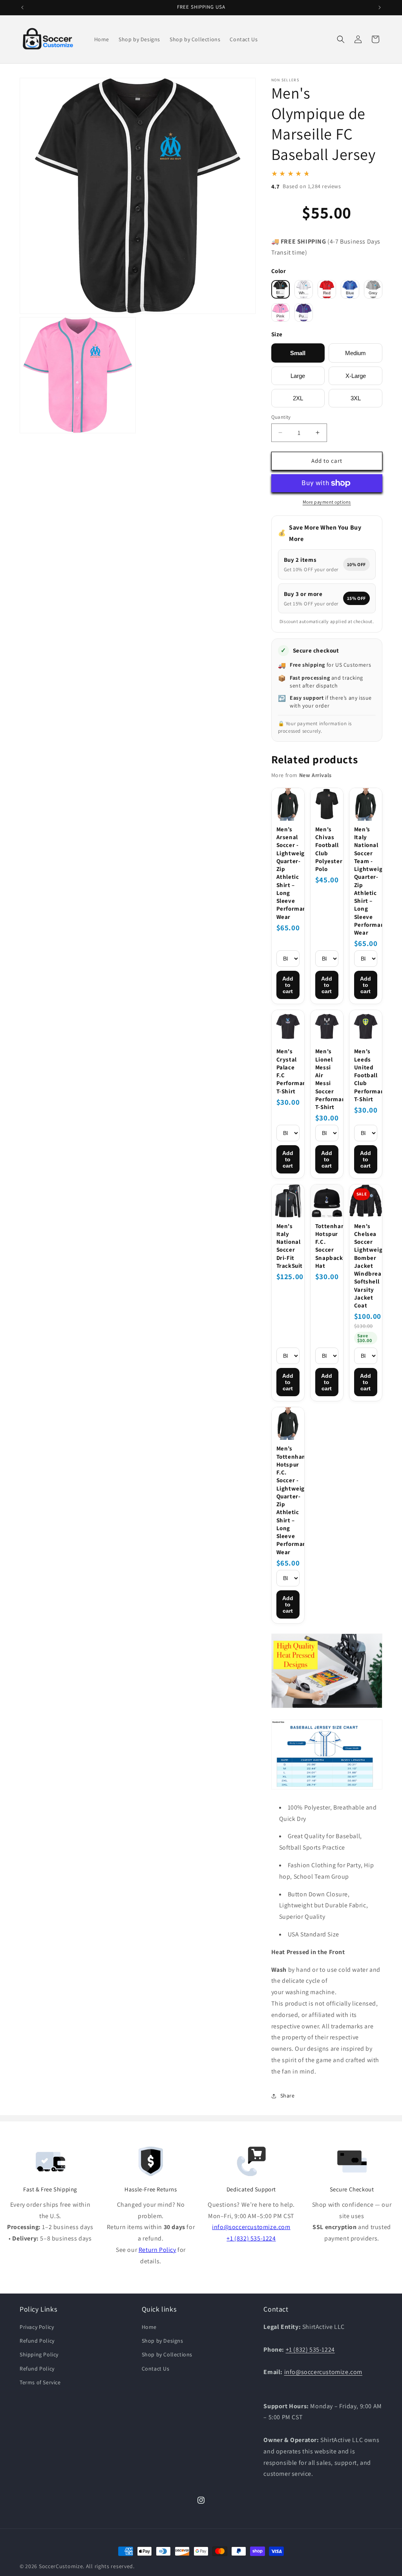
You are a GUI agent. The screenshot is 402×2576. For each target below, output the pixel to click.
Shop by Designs (163, 2341)
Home (149, 2327)
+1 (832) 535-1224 (251, 2238)
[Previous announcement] (22, 7)
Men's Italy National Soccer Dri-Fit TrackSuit (288, 1246)
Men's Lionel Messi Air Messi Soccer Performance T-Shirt (327, 1079)
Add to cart (288, 985)
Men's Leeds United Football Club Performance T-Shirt (366, 1075)
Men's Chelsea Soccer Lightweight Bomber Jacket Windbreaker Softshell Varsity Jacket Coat (366, 1266)
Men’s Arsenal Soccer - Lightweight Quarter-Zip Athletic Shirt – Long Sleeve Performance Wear (288, 873)
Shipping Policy (39, 2354)
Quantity (281, 417)
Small (298, 353)
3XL (356, 398)
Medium (355, 353)
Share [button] (288, 2096)
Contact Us (156, 2369)
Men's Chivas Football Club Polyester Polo (327, 849)
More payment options (327, 502)
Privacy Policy (37, 2327)
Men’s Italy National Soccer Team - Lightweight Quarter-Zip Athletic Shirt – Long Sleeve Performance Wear (366, 881)
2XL (298, 398)
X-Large (356, 376)
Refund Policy (37, 2341)
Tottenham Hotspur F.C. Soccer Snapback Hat (327, 1246)
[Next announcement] (380, 7)
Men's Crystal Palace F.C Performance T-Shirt (288, 1071)
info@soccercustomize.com (251, 2227)
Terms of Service (40, 2382)
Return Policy (157, 2250)
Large (298, 376)
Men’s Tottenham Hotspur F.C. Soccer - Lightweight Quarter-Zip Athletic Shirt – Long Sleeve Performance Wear (288, 1500)
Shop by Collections (167, 2354)
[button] (341, 39)
